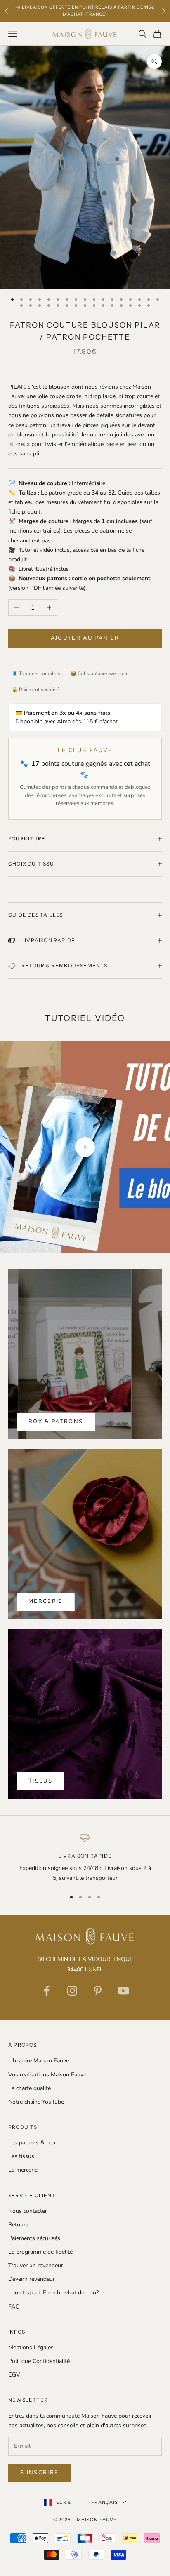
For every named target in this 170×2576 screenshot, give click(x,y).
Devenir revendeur (32, 2279)
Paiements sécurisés (34, 2238)
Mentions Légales (31, 2347)
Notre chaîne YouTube (36, 2102)
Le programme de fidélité (40, 2252)
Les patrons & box (32, 2143)
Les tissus (21, 2156)
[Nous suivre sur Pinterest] (98, 1991)
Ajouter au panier (85, 638)
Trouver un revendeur (36, 2265)
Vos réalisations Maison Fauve (47, 2075)
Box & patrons (56, 1422)
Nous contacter (28, 2211)
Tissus (40, 1781)
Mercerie (46, 1601)
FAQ (14, 2307)
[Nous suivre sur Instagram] (72, 1991)
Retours (18, 2225)
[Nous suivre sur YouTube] (123, 1991)
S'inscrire (39, 2473)
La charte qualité (30, 2088)
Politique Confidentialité (39, 2361)
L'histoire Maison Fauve (39, 2061)
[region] (85, 1857)
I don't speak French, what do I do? (53, 2293)
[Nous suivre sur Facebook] (47, 1991)
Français (105, 2502)
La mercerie (23, 2170)
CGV (14, 2375)
